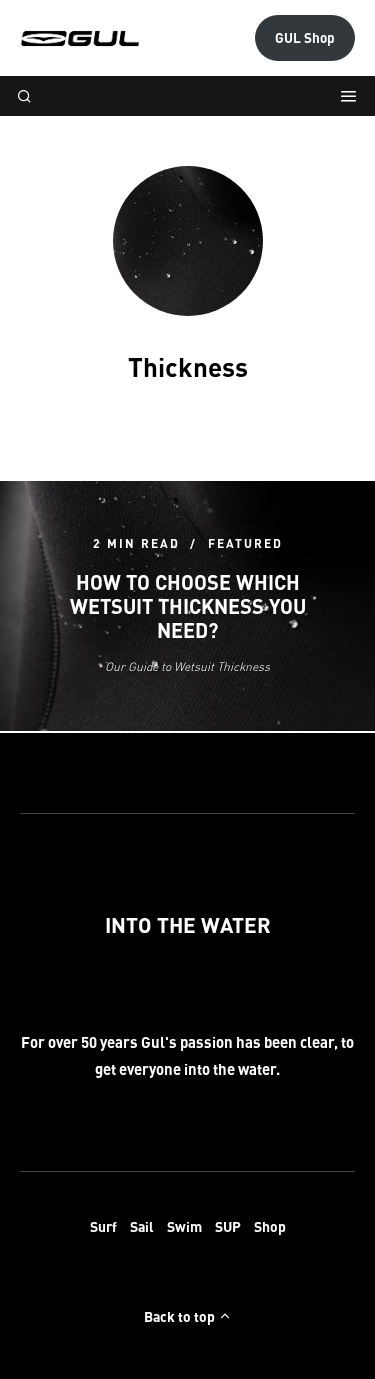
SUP (228, 1226)
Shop (270, 1226)
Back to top (181, 1316)
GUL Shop (305, 37)
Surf (103, 1226)
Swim (184, 1226)
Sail (142, 1226)
